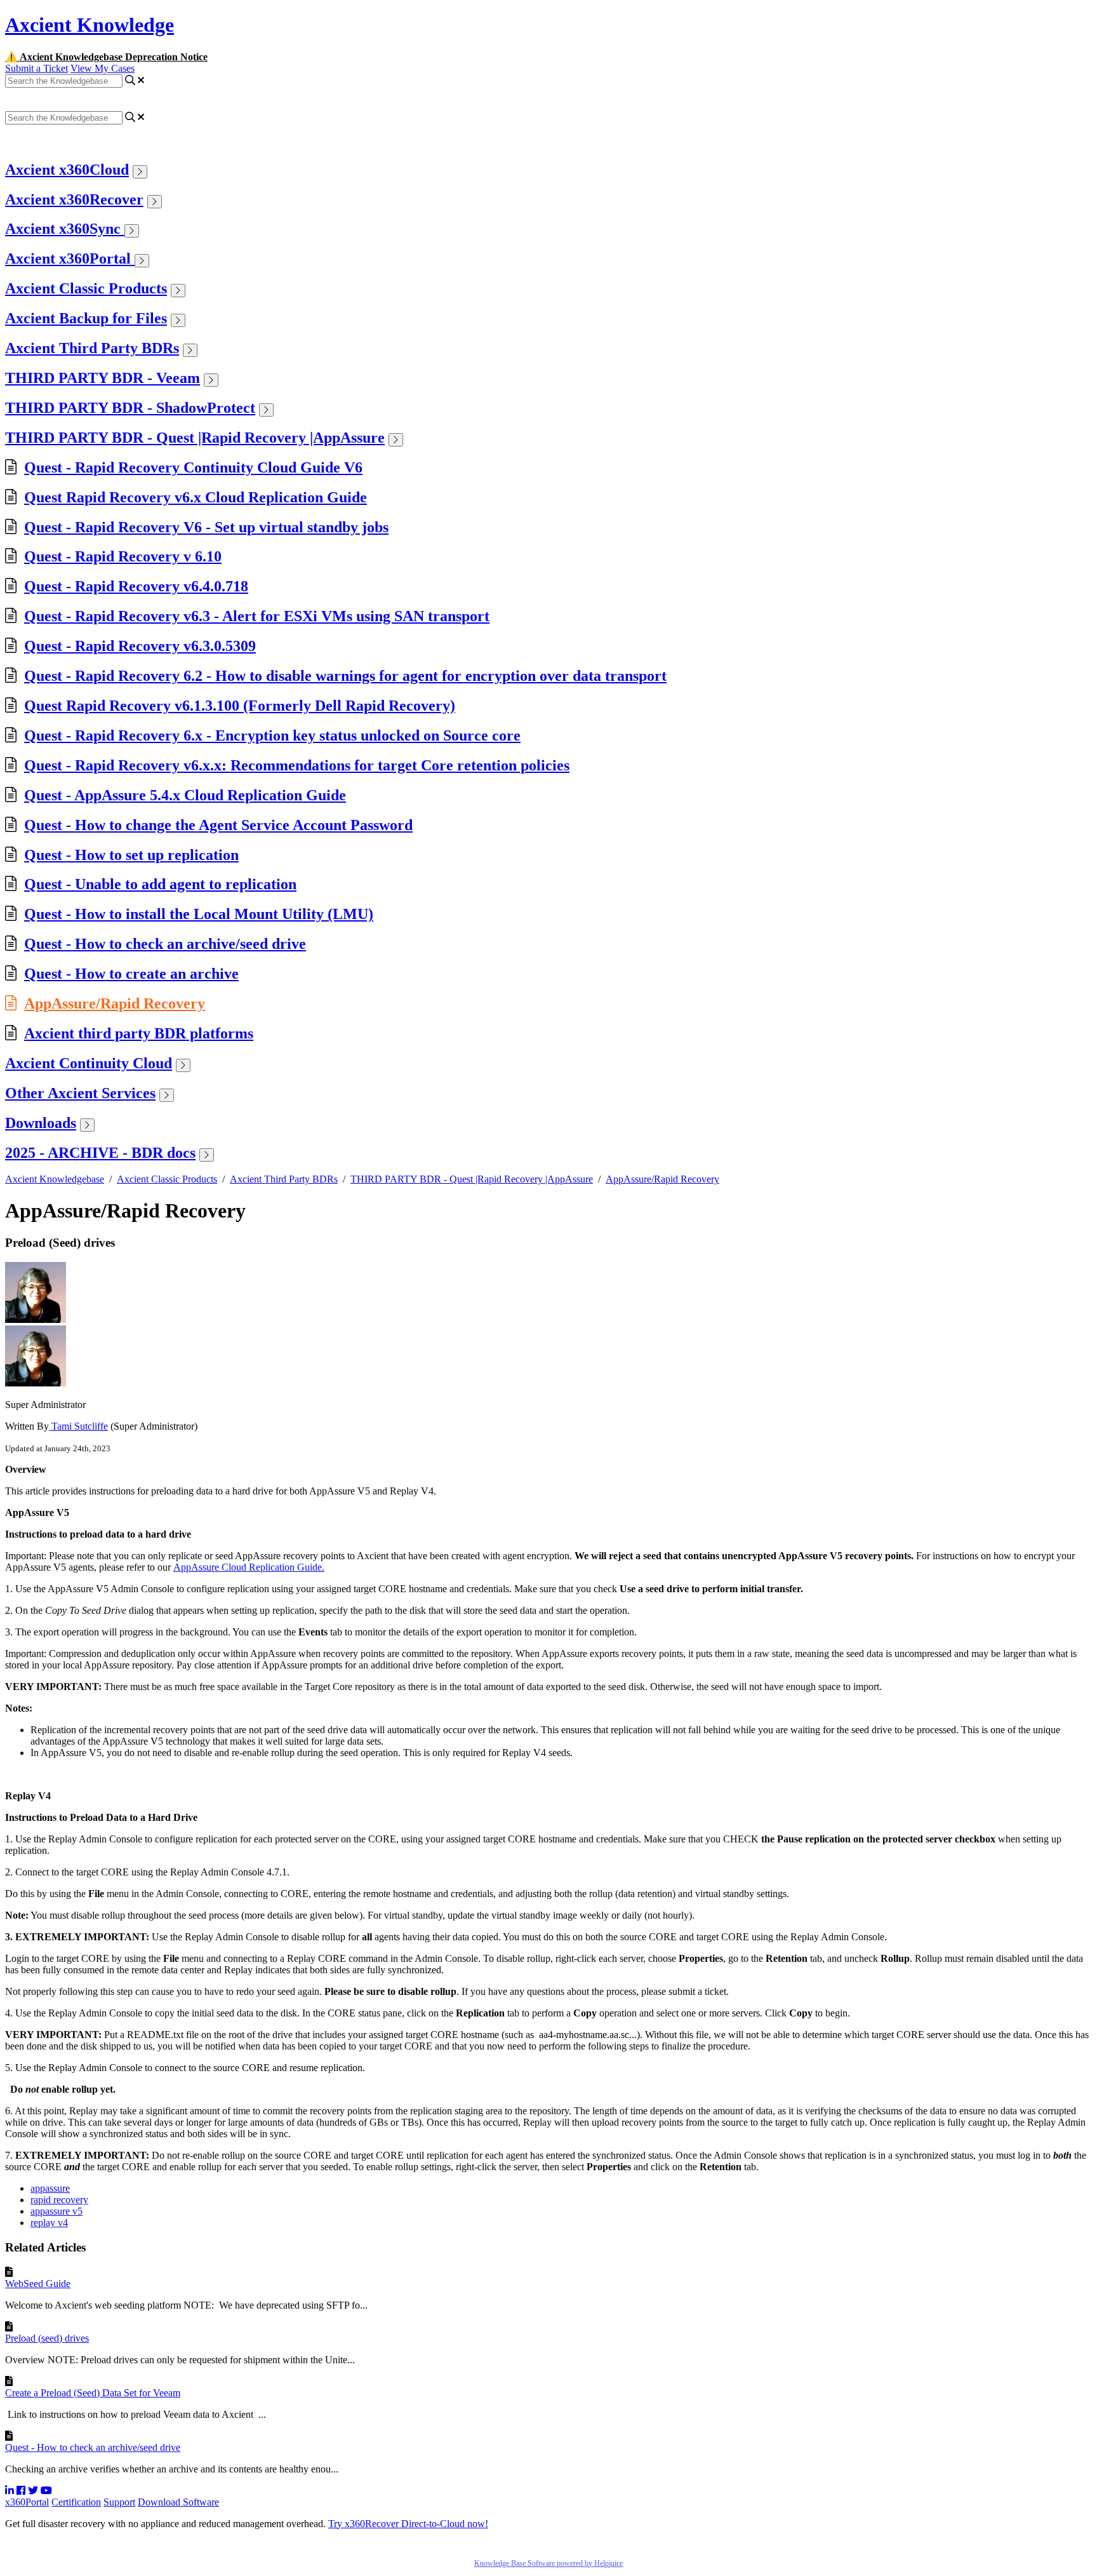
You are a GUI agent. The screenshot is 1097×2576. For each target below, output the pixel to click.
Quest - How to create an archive (131, 974)
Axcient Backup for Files (86, 318)
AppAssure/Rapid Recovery (115, 1003)
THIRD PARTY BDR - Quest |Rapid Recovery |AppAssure (195, 438)
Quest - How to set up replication (131, 855)
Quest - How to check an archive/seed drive (165, 944)
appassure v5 (57, 2211)
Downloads (41, 1123)
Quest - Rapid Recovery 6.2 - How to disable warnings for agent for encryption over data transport (345, 676)
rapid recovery (59, 2200)
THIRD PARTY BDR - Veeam (103, 378)
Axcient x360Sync (65, 229)
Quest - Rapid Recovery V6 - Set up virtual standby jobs (206, 527)
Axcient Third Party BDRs (92, 348)
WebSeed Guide (38, 2284)
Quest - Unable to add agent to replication (160, 884)
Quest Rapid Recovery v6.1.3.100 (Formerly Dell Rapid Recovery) (240, 706)
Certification (76, 2502)
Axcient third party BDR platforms (139, 1033)
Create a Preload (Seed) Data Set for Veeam (93, 2393)
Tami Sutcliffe (78, 1426)
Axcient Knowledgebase (55, 1179)
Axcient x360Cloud (67, 170)
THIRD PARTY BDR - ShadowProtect (130, 408)
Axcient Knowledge (90, 25)
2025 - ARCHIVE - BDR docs (100, 1153)
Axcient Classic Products (86, 288)
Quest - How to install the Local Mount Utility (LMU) (199, 914)
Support (119, 2502)
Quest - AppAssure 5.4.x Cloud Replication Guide (185, 795)
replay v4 (49, 2223)
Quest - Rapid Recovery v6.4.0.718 (136, 586)
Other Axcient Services (80, 1093)
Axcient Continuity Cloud (89, 1063)
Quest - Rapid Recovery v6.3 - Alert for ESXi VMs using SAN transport (257, 616)
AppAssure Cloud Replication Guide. (249, 1567)
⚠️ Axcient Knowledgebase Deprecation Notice (106, 57)
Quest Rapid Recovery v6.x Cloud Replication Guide (196, 497)
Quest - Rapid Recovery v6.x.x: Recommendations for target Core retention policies (297, 765)
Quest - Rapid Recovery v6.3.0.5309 (140, 646)
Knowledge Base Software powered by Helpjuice (548, 2563)
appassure (50, 2188)
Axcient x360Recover (74, 199)
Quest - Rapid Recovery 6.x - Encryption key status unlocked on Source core (272, 735)
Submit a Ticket (37, 68)
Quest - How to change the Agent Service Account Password (218, 825)
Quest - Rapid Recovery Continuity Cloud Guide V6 (193, 467)
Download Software (178, 2502)
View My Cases (103, 68)
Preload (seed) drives (47, 2338)
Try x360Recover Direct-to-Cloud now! (408, 2524)
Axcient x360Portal (70, 258)
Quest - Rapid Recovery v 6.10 (123, 556)
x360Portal (27, 2502)
